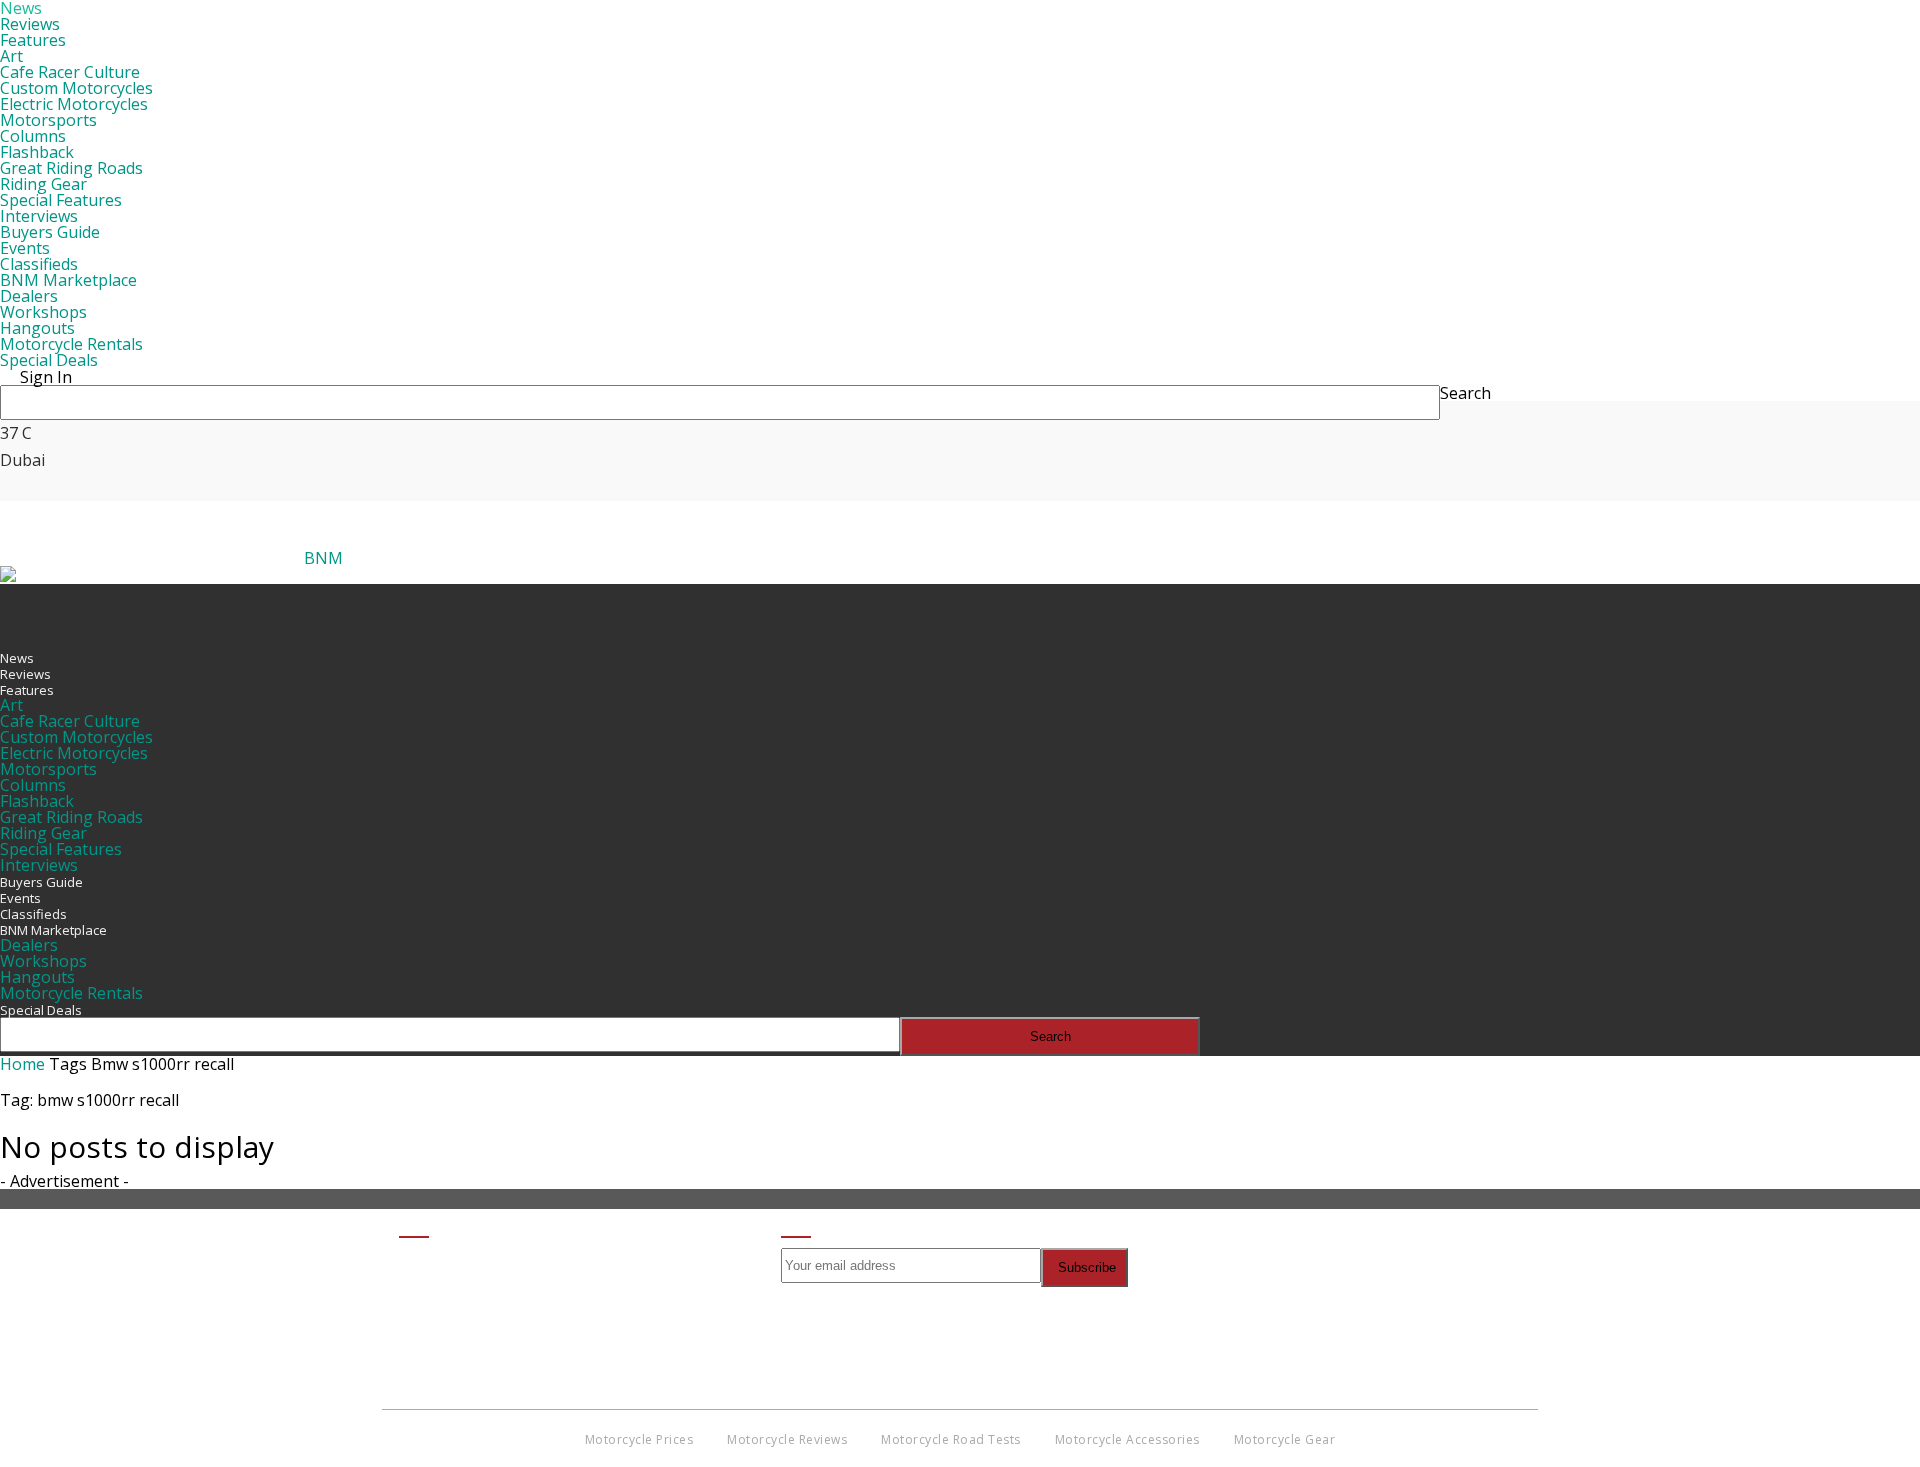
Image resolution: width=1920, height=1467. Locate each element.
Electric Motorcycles (74, 104)
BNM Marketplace (68, 280)
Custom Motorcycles (76, 88)
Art (11, 56)
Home (22, 1064)
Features (33, 40)
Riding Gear (43, 184)
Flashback (37, 152)
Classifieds (39, 264)
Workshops (43, 312)
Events (25, 248)
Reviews (30, 24)
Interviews (39, 216)
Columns (33, 136)
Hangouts (37, 328)
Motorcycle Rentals (71, 344)
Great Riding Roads (71, 168)
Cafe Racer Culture (70, 72)
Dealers (29, 296)
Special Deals (49, 360)
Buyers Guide (50, 232)
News (17, 658)
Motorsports (48, 120)
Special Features (61, 200)
